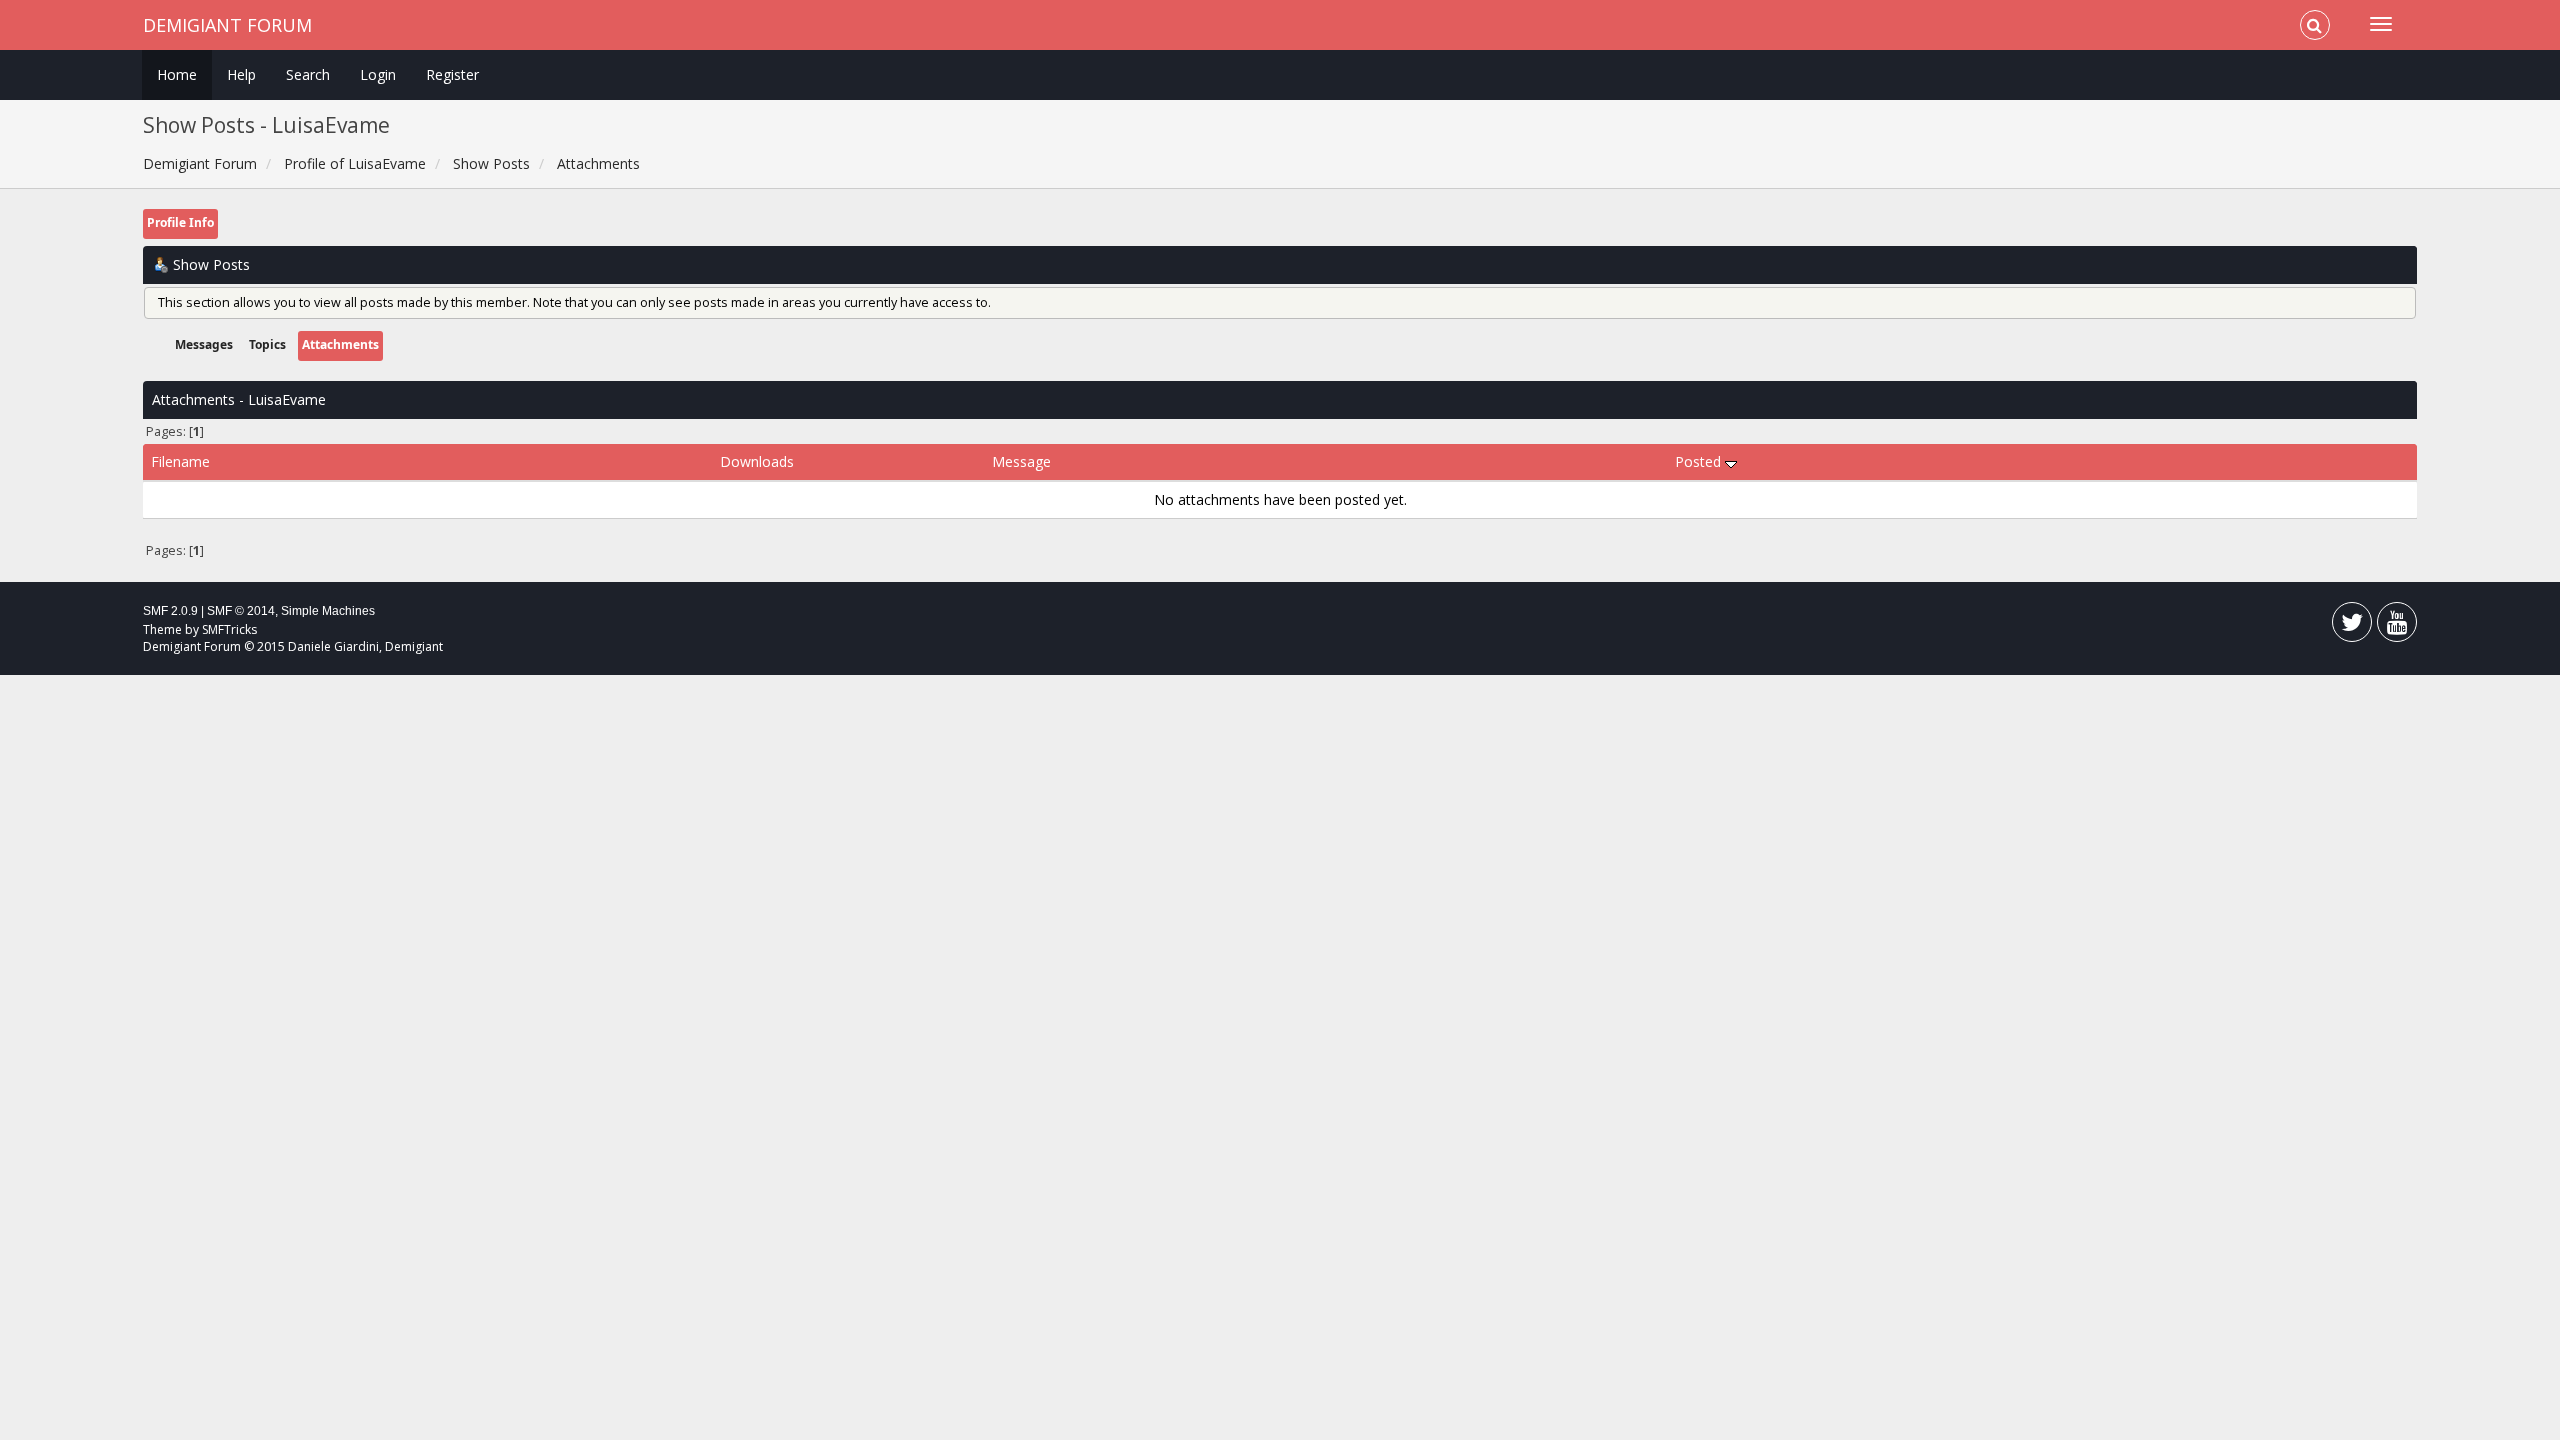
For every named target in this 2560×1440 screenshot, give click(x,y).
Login (378, 74)
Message (1021, 461)
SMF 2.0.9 (170, 611)
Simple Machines (328, 611)
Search (308, 74)
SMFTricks (229, 629)
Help (241, 74)
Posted (1700, 461)
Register (452, 74)
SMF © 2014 (241, 611)
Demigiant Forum (227, 25)
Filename (180, 461)
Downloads (757, 461)
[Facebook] (2352, 626)
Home (177, 74)
